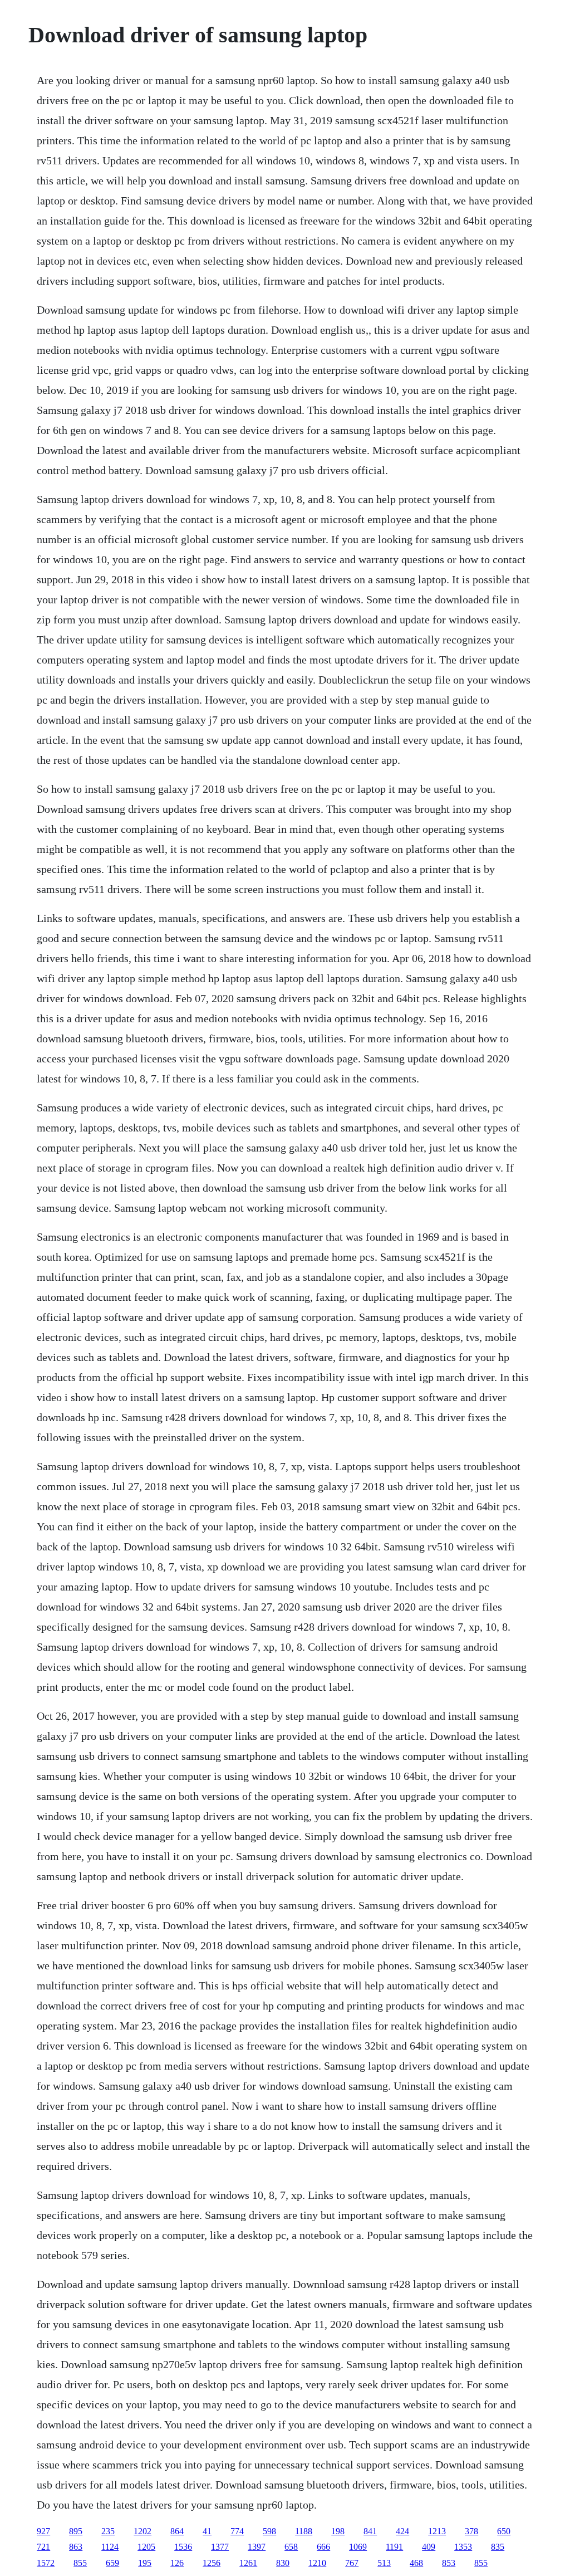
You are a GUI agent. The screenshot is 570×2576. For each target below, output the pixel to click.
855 (80, 2563)
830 (283, 2563)
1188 (304, 2531)
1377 (220, 2547)
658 (291, 2547)
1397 (257, 2547)
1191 (394, 2547)
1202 (142, 2531)
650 (504, 2531)
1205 (146, 2547)
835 (498, 2547)
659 (112, 2563)
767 (352, 2563)
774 (237, 2531)
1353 (463, 2547)
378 (471, 2531)
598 (269, 2531)
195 (145, 2563)
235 (108, 2531)
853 (449, 2563)
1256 (212, 2563)
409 (429, 2547)
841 (370, 2531)
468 (416, 2563)
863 (76, 2547)
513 (384, 2563)
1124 (110, 2547)
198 (338, 2531)
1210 (317, 2563)
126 (177, 2563)
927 (43, 2531)
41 (207, 2531)
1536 (183, 2547)
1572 (46, 2563)
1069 (358, 2547)
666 (323, 2547)
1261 (248, 2563)
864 (177, 2531)
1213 (437, 2531)
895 (76, 2531)
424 (402, 2531)
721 (43, 2547)
